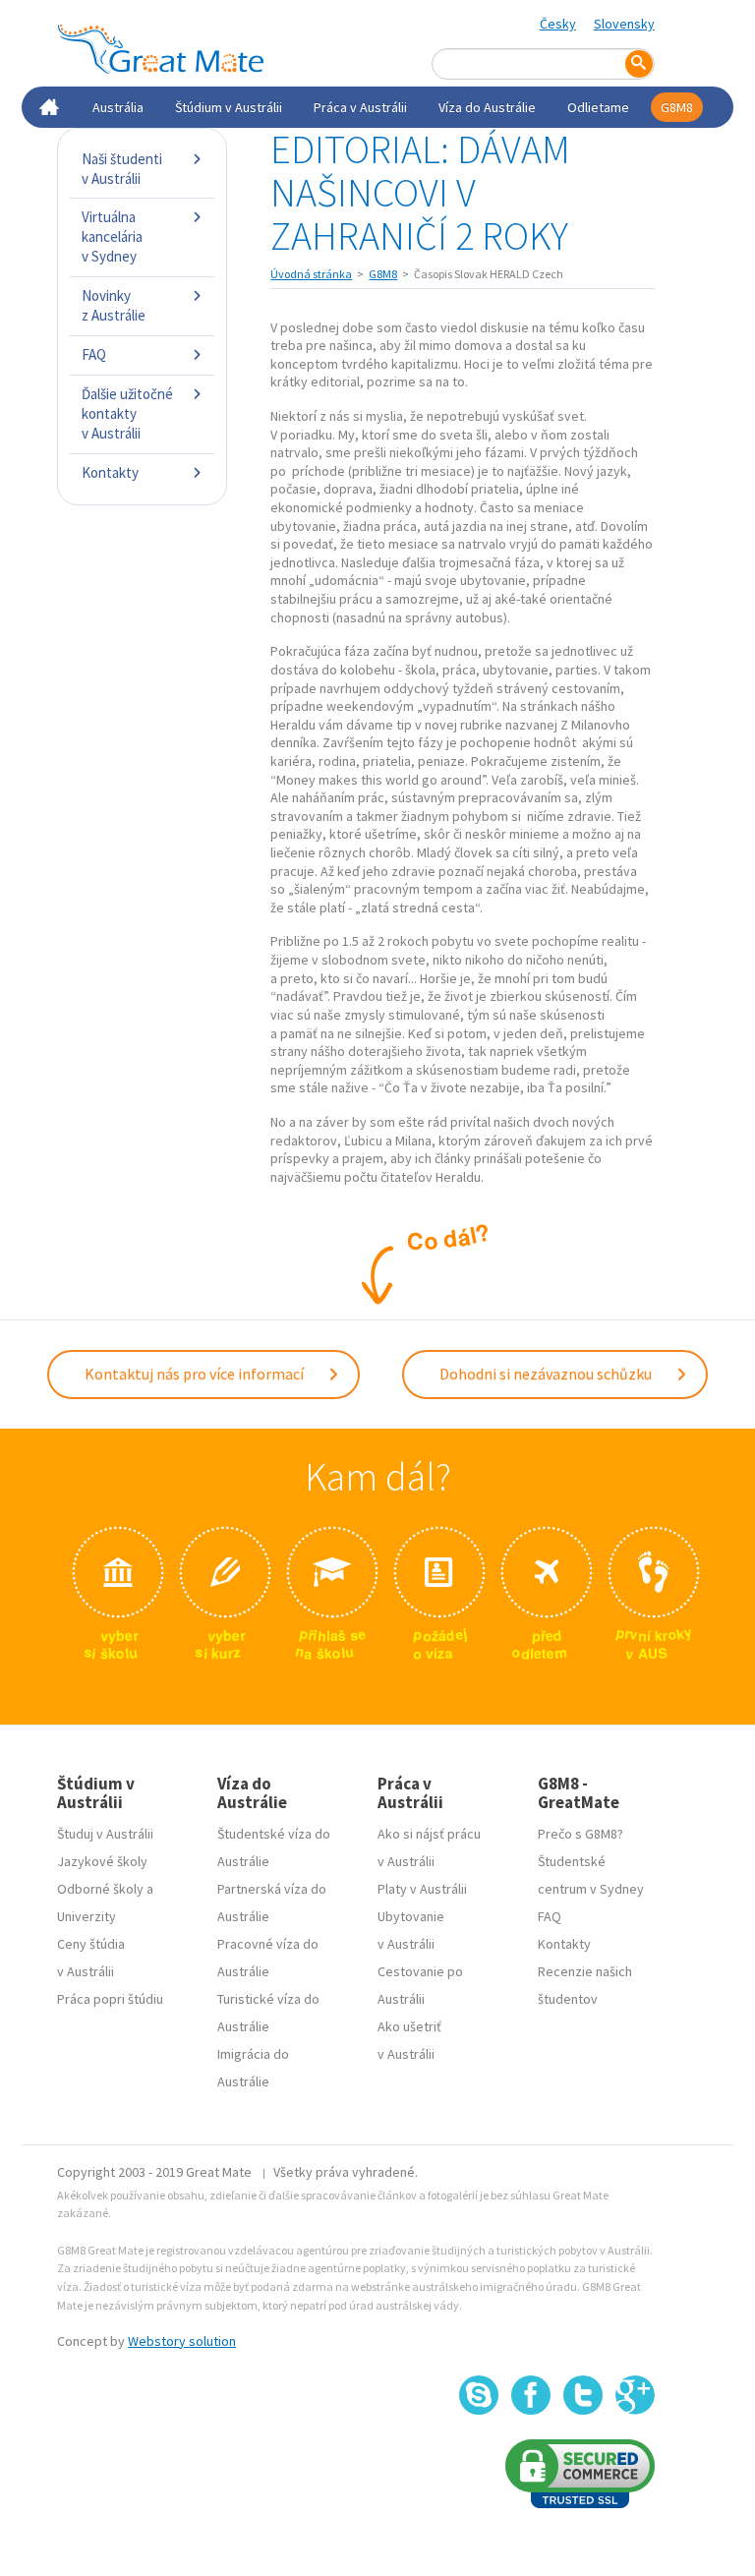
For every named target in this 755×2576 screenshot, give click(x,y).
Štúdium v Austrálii (229, 107)
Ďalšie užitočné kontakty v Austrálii (127, 413)
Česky (558, 24)
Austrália (118, 107)
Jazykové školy (102, 1861)
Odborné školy (100, 1889)
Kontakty (110, 472)
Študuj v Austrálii (105, 1834)
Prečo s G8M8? (581, 1834)
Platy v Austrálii (422, 1889)
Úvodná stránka (311, 274)
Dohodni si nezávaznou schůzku (547, 1374)
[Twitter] (583, 2395)
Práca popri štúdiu (110, 1999)
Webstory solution (182, 2341)
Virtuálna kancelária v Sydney (112, 236)
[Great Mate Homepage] (160, 49)
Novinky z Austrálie (114, 305)
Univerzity (87, 1916)
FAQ (94, 354)
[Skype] (479, 2395)
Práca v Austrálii (360, 107)
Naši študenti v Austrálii (122, 169)
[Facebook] (531, 2395)
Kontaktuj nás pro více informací (196, 1374)
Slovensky (624, 24)
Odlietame (598, 107)
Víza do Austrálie (487, 107)
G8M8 (677, 107)
